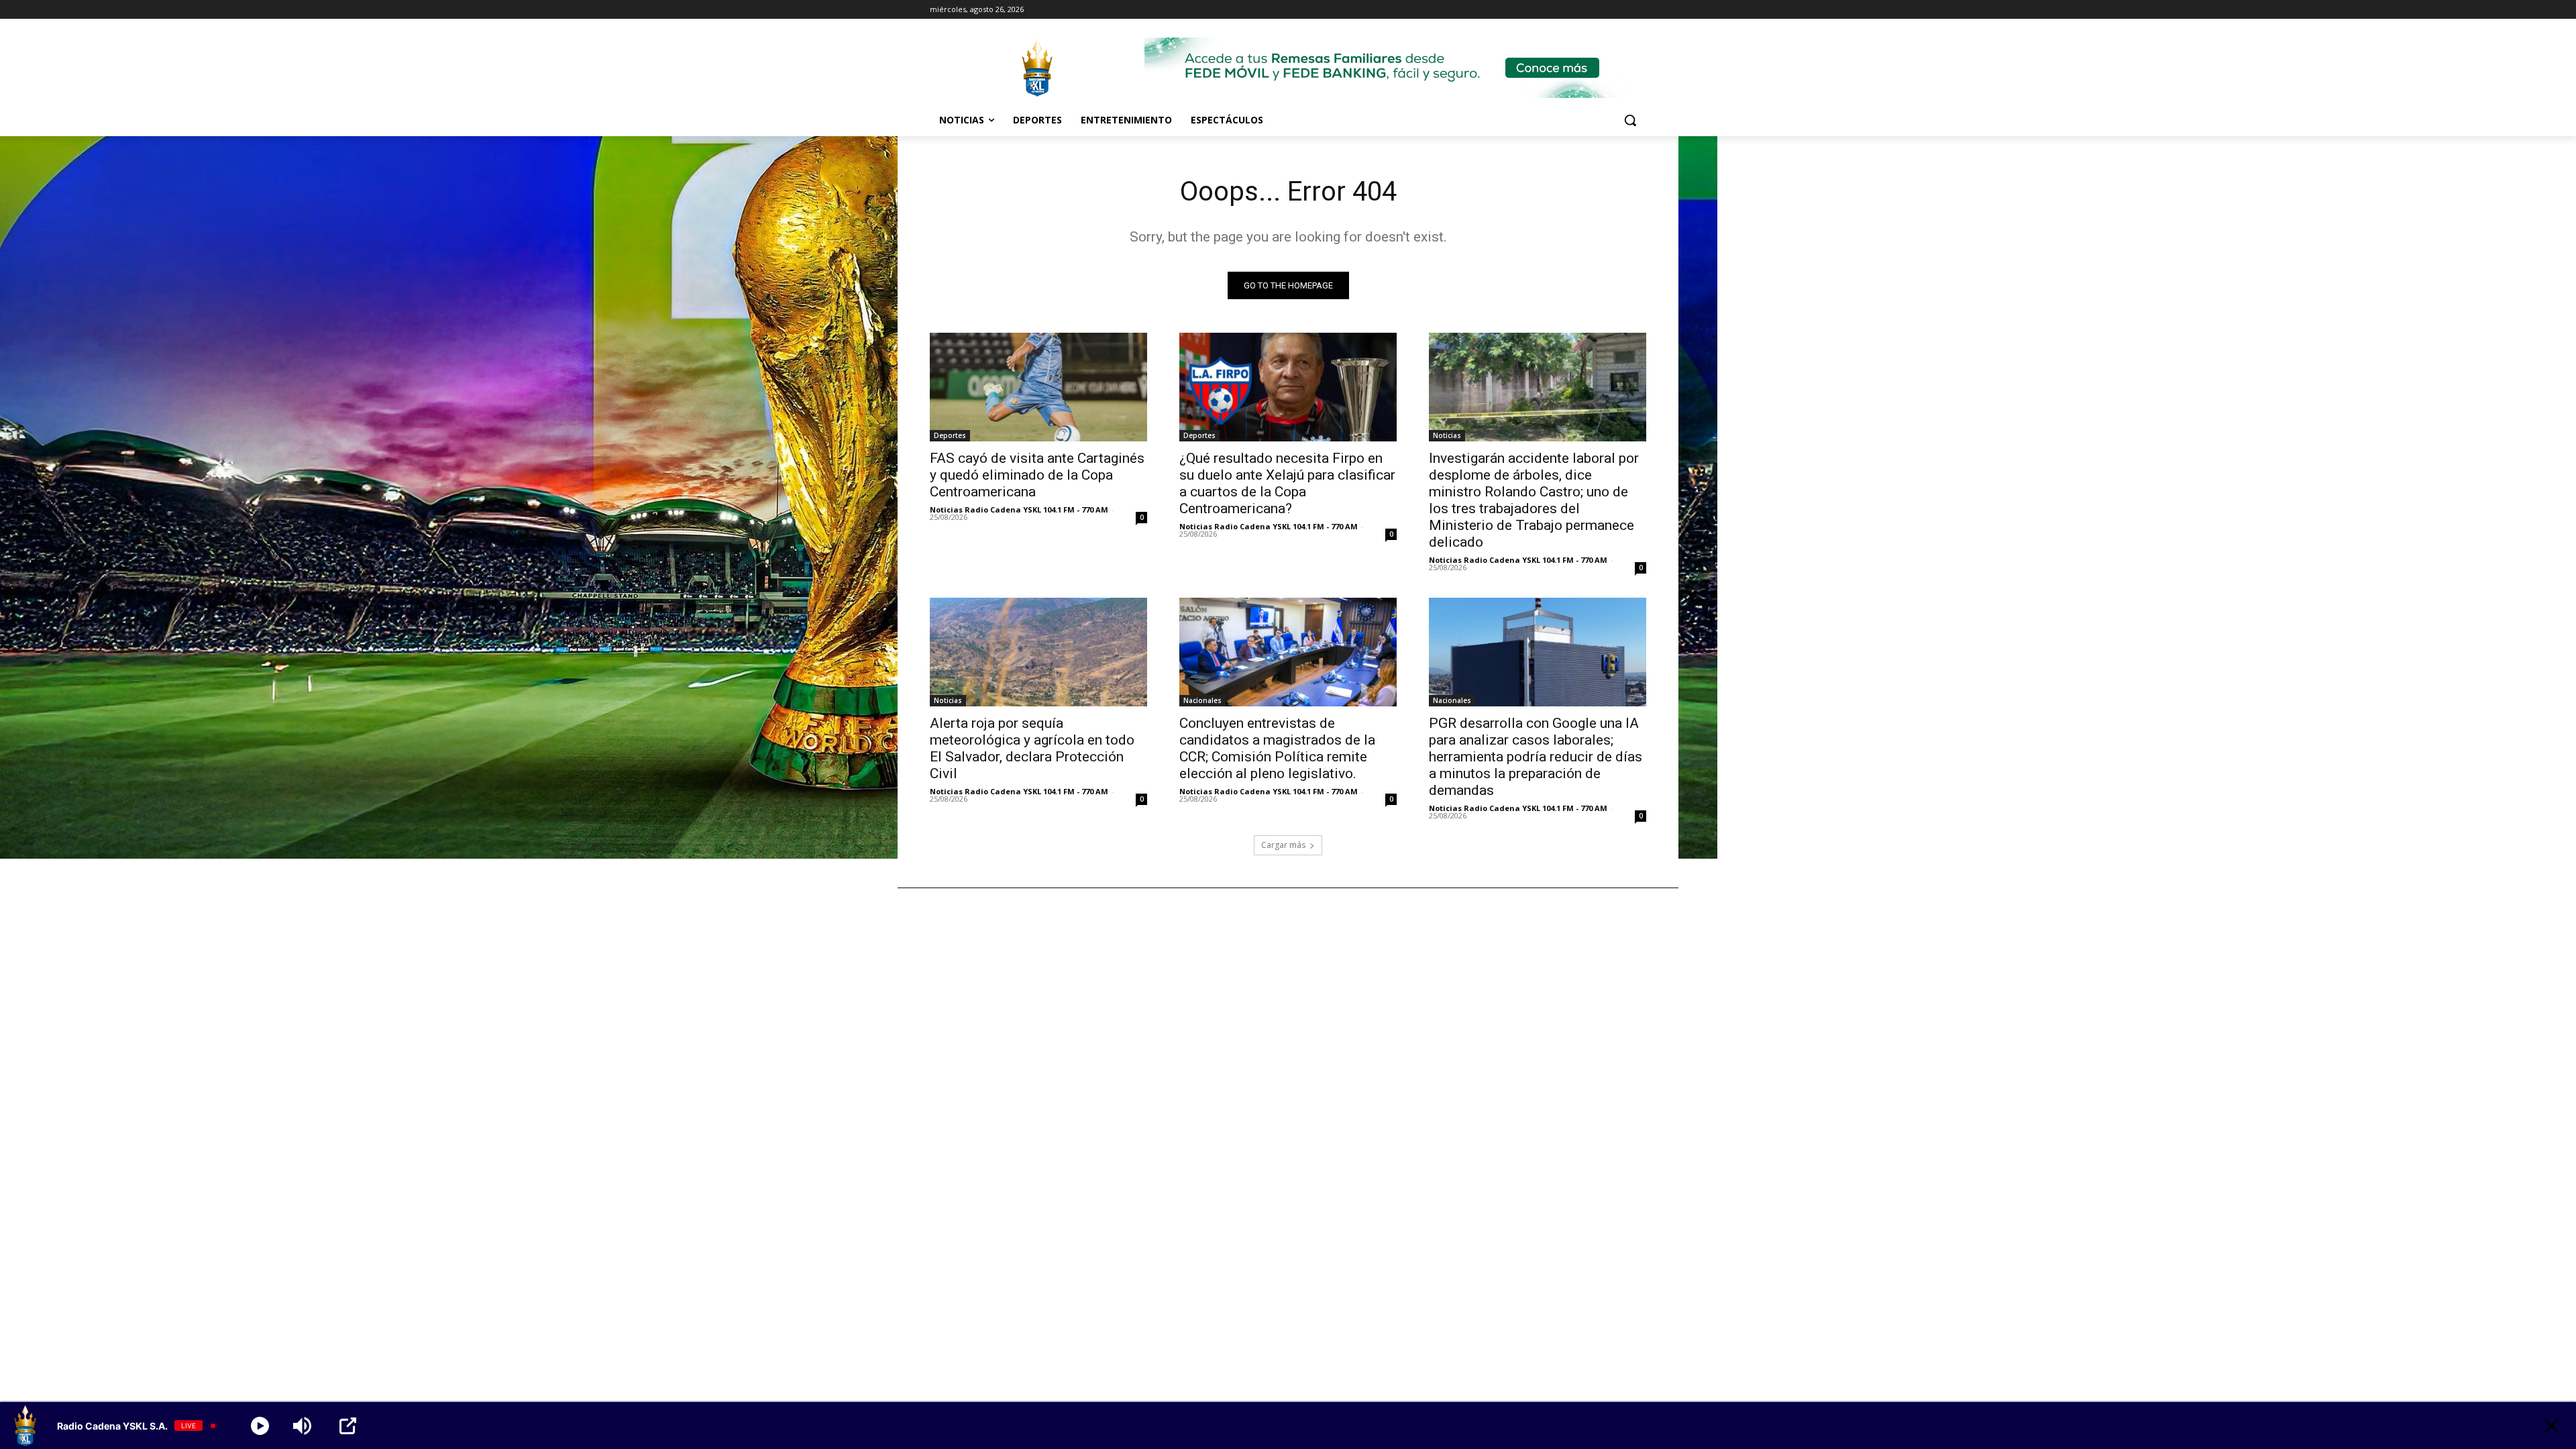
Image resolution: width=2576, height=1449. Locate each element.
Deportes (950, 435)
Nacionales (1202, 700)
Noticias (1447, 435)
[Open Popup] (348, 1426)
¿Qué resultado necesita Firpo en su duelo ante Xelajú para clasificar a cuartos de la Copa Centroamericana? (1287, 483)
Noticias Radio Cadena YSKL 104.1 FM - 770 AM (1019, 509)
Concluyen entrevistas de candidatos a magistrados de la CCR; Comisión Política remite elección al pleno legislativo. (1277, 748)
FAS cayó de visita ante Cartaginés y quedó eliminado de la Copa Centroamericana (1037, 475)
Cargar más (1283, 845)
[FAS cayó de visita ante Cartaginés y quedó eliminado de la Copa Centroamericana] (1038, 387)
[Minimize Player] (2552, 1426)
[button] (1630, 120)
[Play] (260, 1426)
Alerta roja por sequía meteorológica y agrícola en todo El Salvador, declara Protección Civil (1032, 748)
